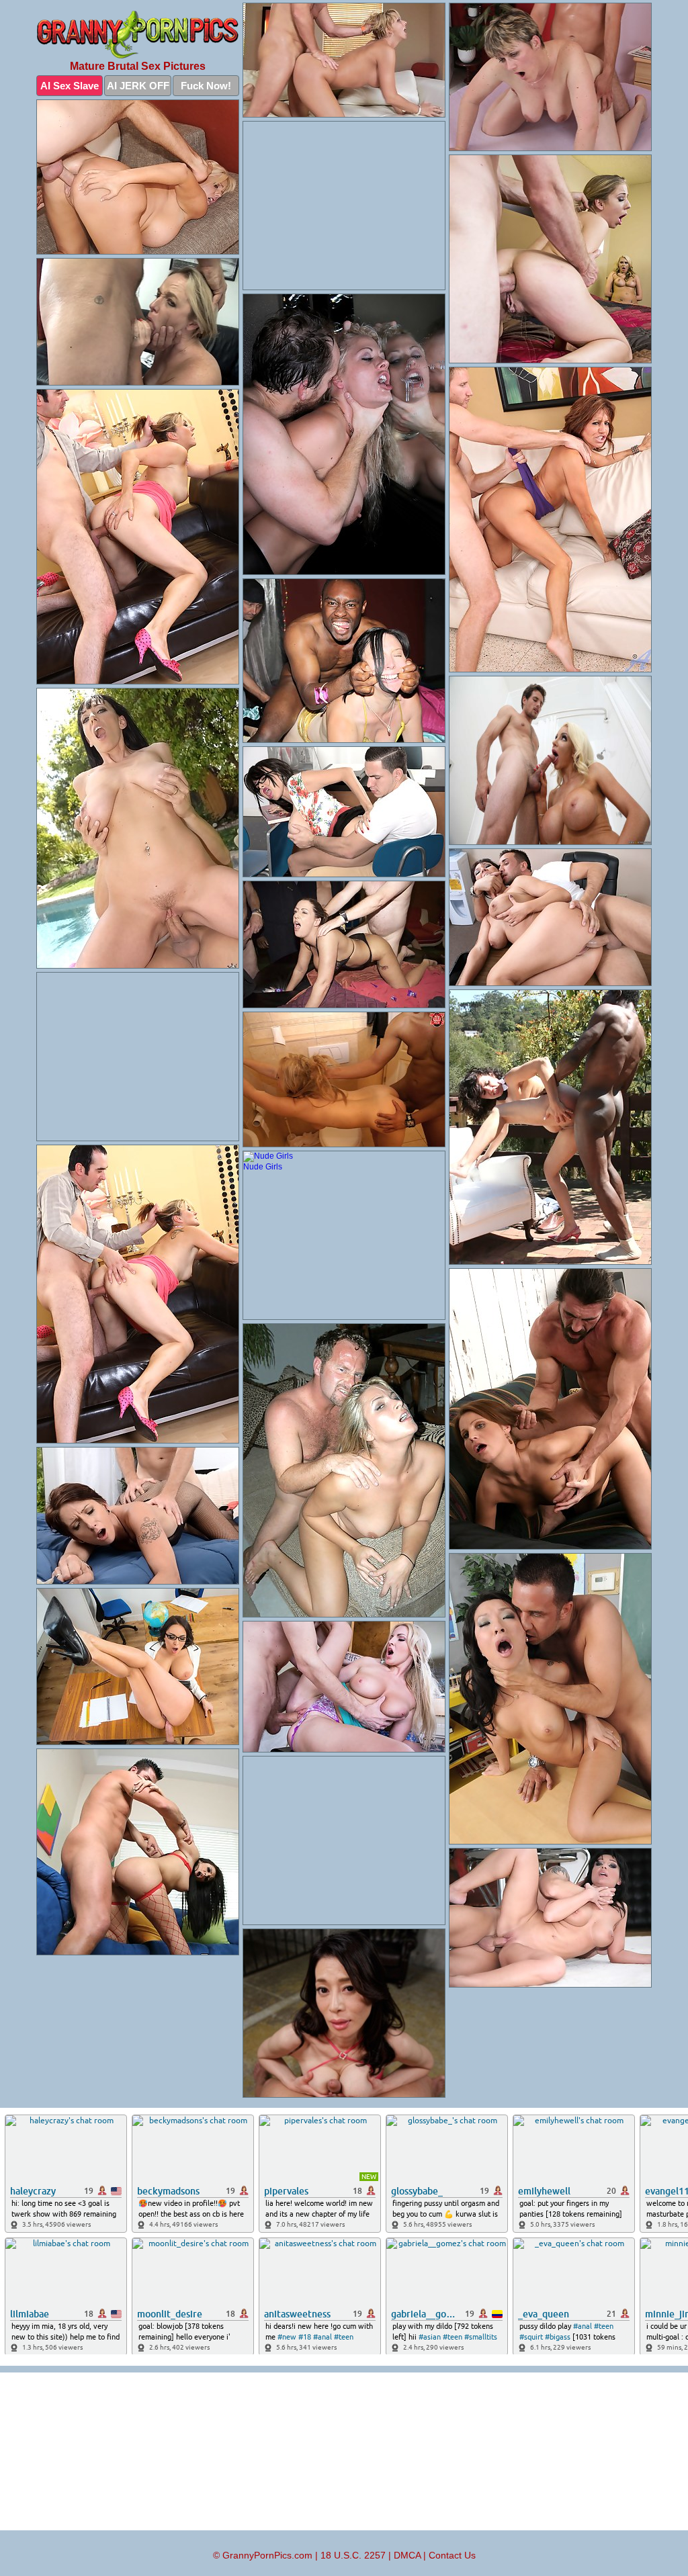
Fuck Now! (206, 86)
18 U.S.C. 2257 (353, 2555)
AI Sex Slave (70, 86)
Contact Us (452, 2555)
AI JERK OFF (138, 86)
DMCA (407, 2555)
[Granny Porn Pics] (138, 35)
